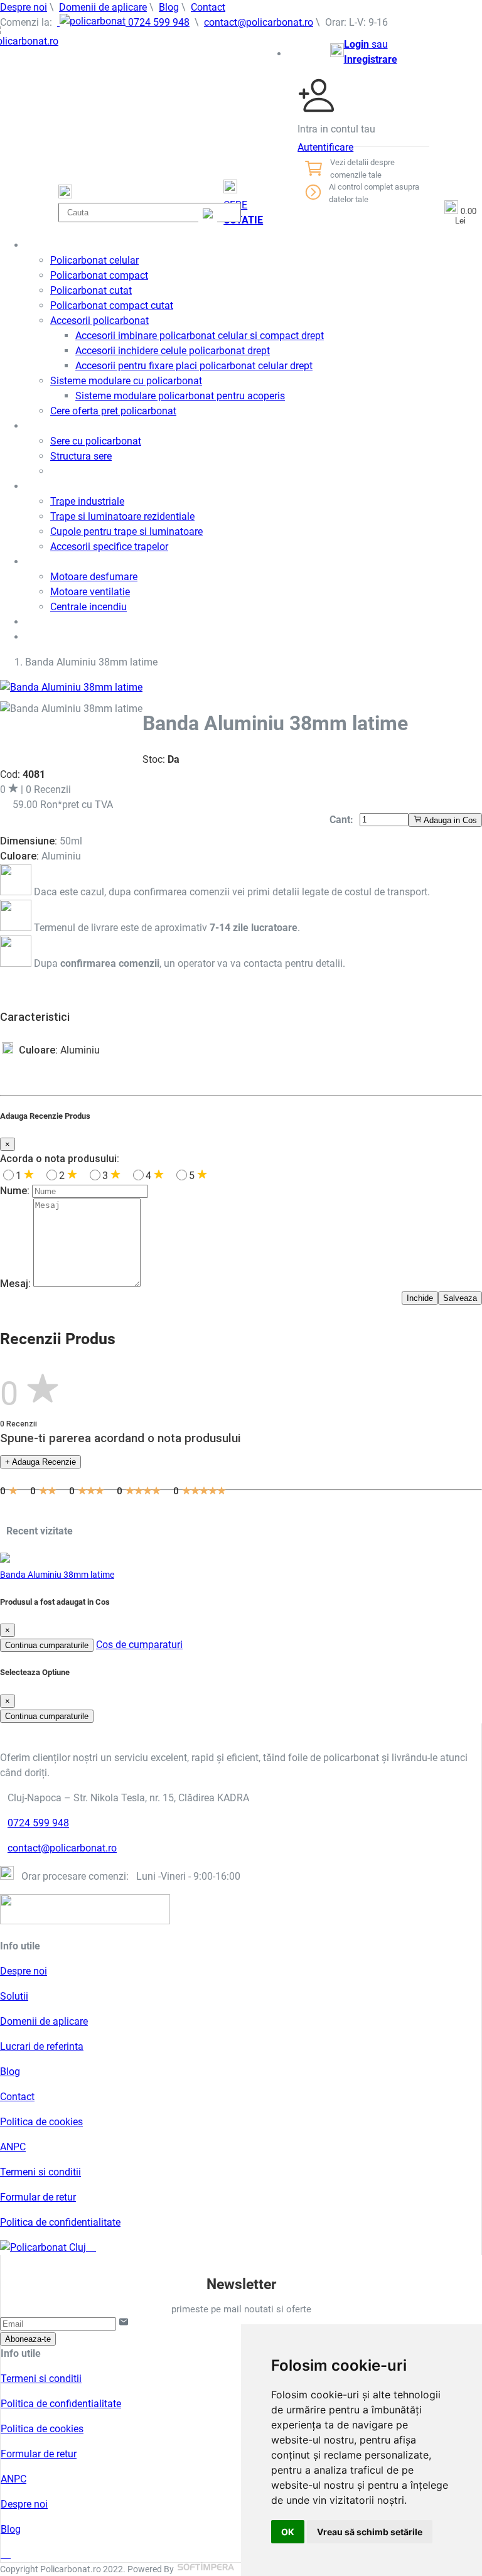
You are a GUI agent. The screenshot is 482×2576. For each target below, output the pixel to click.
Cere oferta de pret (68, 637)
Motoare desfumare (94, 577)
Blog (169, 7)
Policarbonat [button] (54, 245)
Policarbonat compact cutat (112, 305)
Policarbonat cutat (91, 290)
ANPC (13, 2147)
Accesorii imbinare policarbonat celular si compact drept (200, 336)
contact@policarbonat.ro (259, 22)
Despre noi (24, 7)
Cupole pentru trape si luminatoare (126, 531)
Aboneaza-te (28, 2339)
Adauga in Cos (449, 820)
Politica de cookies (41, 2122)
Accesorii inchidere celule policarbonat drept (173, 351)
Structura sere (81, 456)
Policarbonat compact (99, 275)
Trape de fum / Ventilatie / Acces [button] (99, 486)
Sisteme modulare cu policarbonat (126, 381)
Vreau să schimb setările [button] (370, 2532)
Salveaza (460, 1298)
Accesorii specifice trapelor (109, 547)
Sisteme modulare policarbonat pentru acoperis (180, 396)
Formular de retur (38, 2197)
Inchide (420, 1298)
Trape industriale (87, 501)
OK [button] (288, 2532)
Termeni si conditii (40, 2172)
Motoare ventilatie (90, 592)
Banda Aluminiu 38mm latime (57, 1575)
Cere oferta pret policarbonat (113, 411)
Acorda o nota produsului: (60, 1159)
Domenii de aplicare (103, 7)
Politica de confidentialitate (60, 2222)
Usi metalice (53, 622)
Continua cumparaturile (47, 1645)
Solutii (14, 1996)
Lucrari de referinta (42, 2046)
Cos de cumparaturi (139, 1645)
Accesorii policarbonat (99, 321)
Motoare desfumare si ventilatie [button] (97, 562)
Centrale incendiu (88, 607)
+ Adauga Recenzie (40, 1462)
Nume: (15, 1191)
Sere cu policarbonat (96, 441)
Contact (208, 7)
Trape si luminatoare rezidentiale (122, 516)
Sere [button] (36, 426)
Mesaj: (15, 1284)
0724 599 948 (158, 22)
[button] (363, 52)
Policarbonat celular (94, 260)
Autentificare (325, 147)
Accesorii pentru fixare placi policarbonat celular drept (194, 366)
